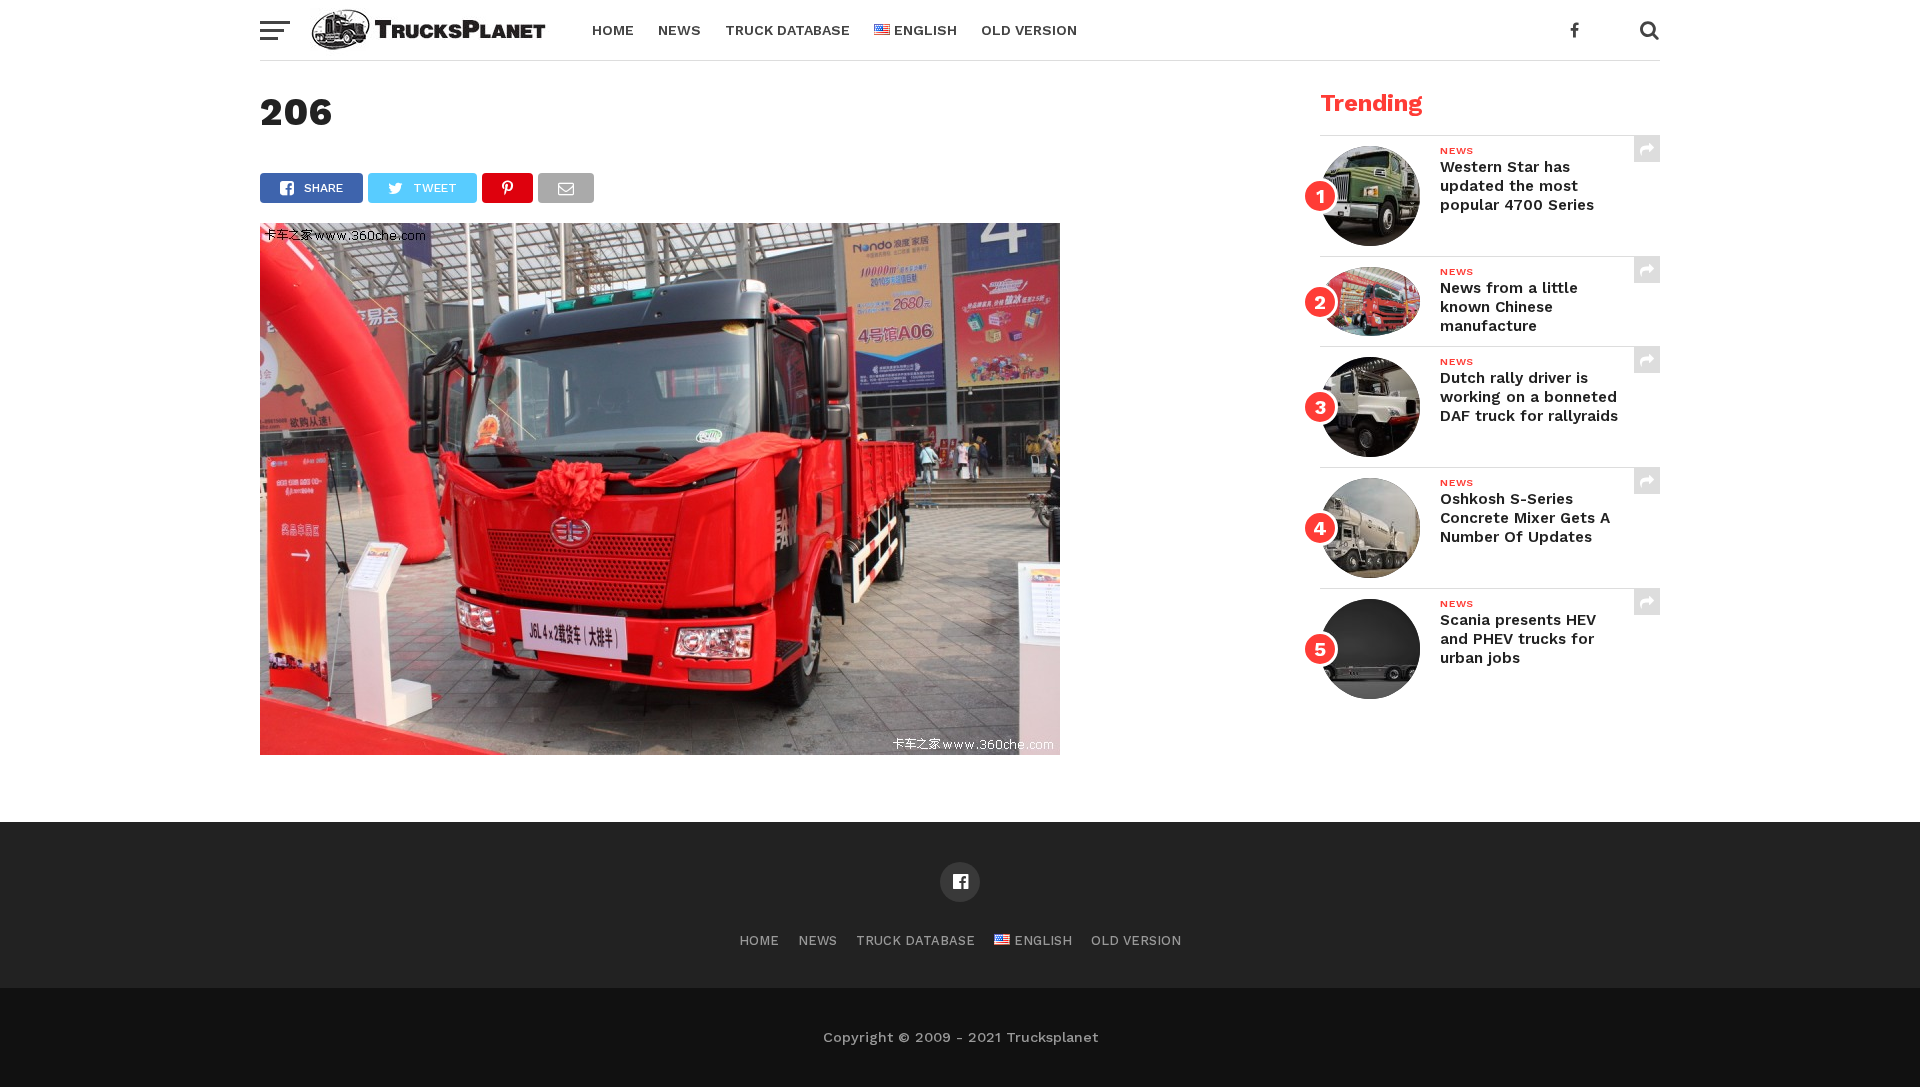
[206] (660, 748)
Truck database (787, 30)
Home (613, 30)
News (679, 30)
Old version (1029, 30)
